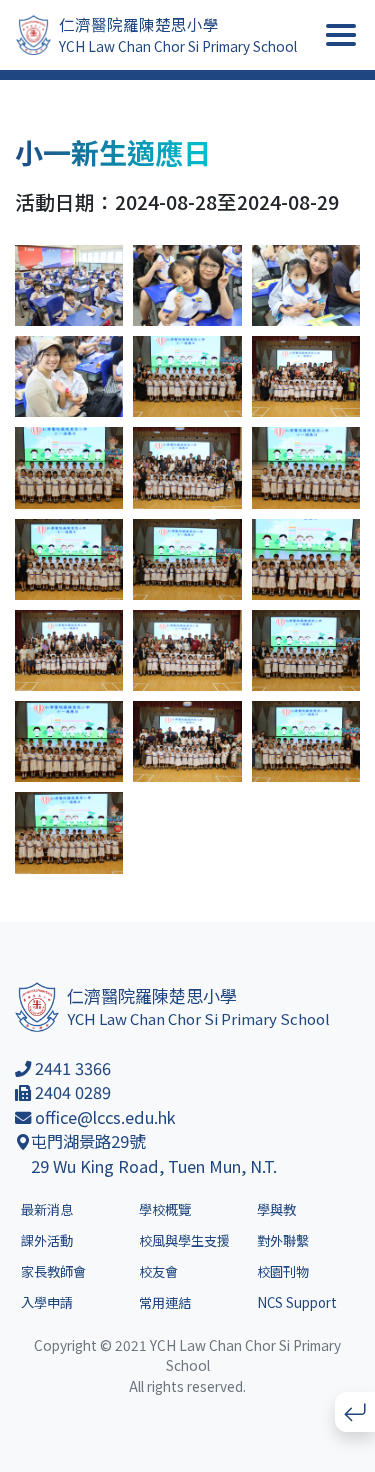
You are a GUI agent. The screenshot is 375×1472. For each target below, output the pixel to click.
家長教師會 (53, 1271)
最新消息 (47, 1209)
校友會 (158, 1271)
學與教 (276, 1209)
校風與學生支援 (184, 1240)
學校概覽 (165, 1209)
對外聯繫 (283, 1240)
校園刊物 (283, 1271)
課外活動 (47, 1240)
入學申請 (47, 1302)
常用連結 (165, 1302)
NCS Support (297, 1302)
